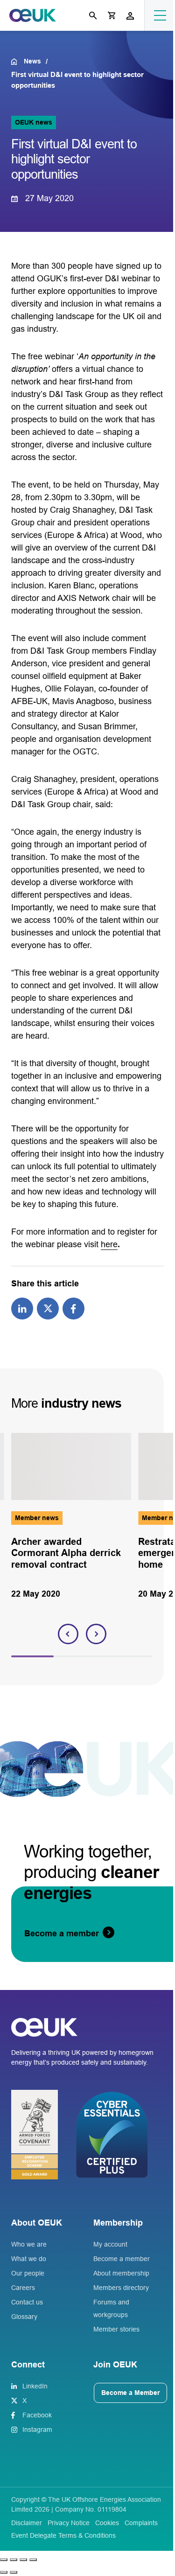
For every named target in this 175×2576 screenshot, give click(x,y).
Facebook (37, 2415)
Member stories (116, 2329)
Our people (28, 2273)
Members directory (121, 2288)
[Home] (17, 62)
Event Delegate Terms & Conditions (63, 2535)
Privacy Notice (69, 2523)
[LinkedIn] (22, 1308)
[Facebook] (73, 1308)
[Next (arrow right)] (14, 2572)
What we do (29, 2259)
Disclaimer (27, 2523)
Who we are (29, 2244)
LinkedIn (35, 2386)
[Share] (23, 2560)
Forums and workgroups (111, 2308)
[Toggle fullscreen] (14, 2560)
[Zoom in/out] (4, 2560)
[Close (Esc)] (33, 2560)
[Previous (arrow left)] (4, 2572)
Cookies (107, 2523)
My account (110, 2244)
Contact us (27, 2302)
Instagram (37, 2429)
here (109, 1244)
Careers (23, 2288)
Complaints (141, 2523)
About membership (121, 2273)
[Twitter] (48, 1308)
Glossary (24, 2317)
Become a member (122, 2259)
